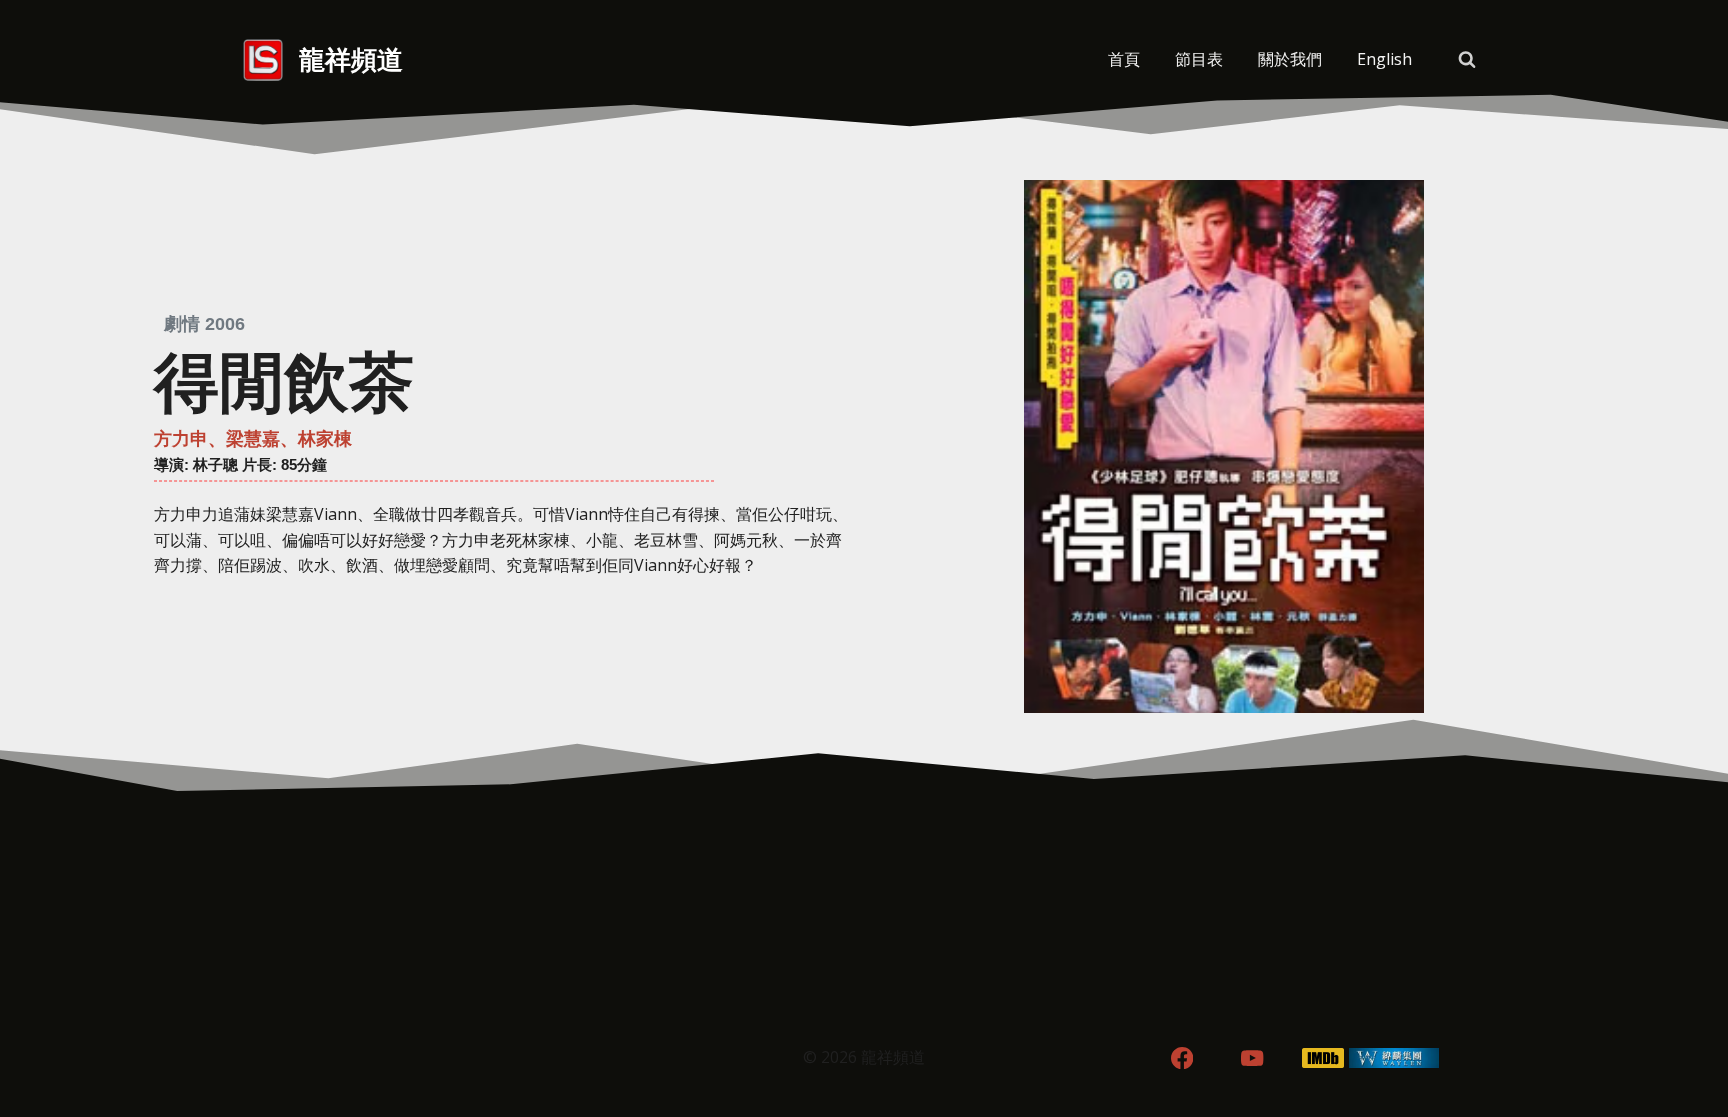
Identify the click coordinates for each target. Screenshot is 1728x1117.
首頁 (1124, 59)
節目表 (1199, 59)
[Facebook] (1181, 1058)
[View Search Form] (1467, 60)
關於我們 (1290, 59)
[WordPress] (1394, 1058)
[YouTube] (1252, 1058)
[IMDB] (1323, 1058)
